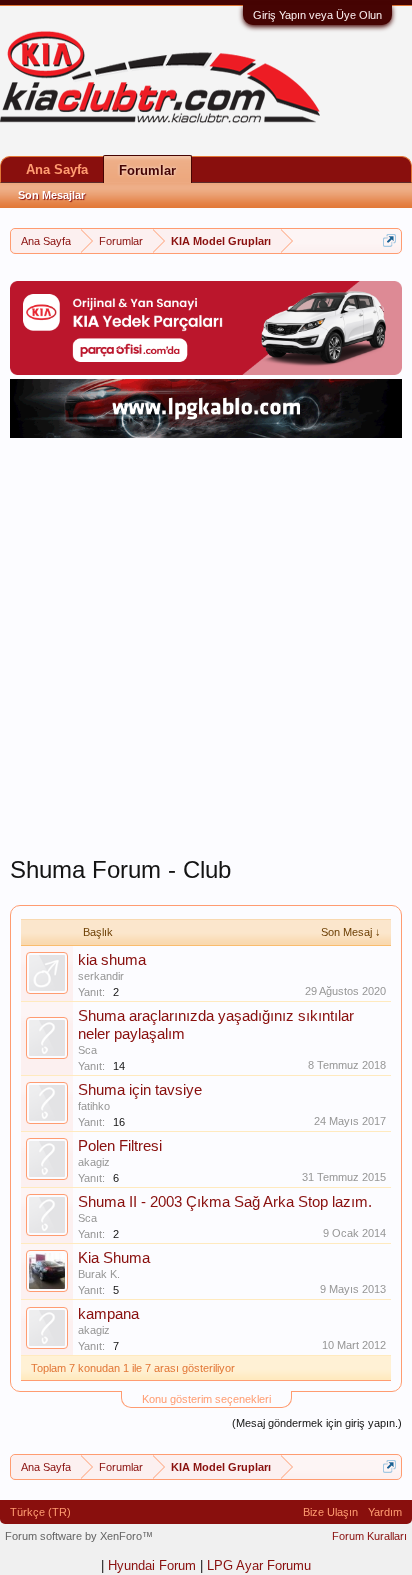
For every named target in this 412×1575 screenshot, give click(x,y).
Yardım (385, 1512)
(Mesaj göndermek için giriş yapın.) (317, 1423)
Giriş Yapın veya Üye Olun (317, 15)
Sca (87, 1050)
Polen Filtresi (120, 1146)
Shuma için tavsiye (140, 1090)
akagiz (94, 1162)
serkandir (101, 976)
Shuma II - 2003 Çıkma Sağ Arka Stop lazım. (225, 1202)
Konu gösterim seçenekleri (206, 1399)
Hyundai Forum (152, 1565)
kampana (108, 1314)
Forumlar (147, 170)
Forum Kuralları (369, 1536)
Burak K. (99, 1274)
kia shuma (112, 960)
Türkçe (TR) (40, 1512)
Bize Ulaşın (330, 1512)
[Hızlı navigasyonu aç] (389, 240)
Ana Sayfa (57, 169)
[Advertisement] (206, 649)
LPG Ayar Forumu (259, 1565)
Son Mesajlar (51, 195)
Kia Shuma (114, 1258)
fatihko (94, 1106)
